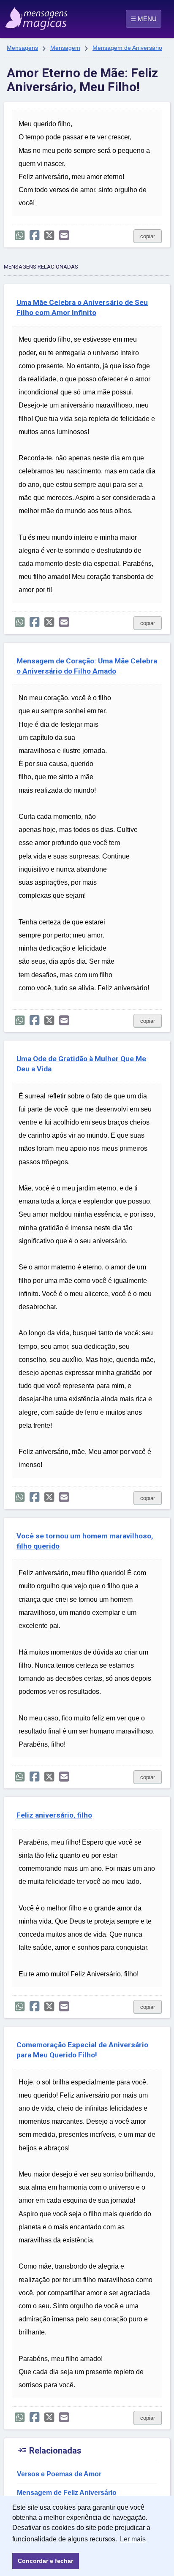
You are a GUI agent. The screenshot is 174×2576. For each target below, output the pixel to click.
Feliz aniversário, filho (54, 1815)
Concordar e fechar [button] (45, 2561)
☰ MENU (144, 19)
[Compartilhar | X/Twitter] (49, 235)
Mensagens (22, 48)
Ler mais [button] (133, 2539)
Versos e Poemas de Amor (59, 2474)
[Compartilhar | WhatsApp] (20, 235)
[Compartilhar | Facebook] (34, 235)
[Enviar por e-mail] (64, 235)
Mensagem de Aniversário (127, 48)
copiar (148, 236)
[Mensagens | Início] (15, 16)
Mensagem (65, 48)
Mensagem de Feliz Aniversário (67, 2493)
